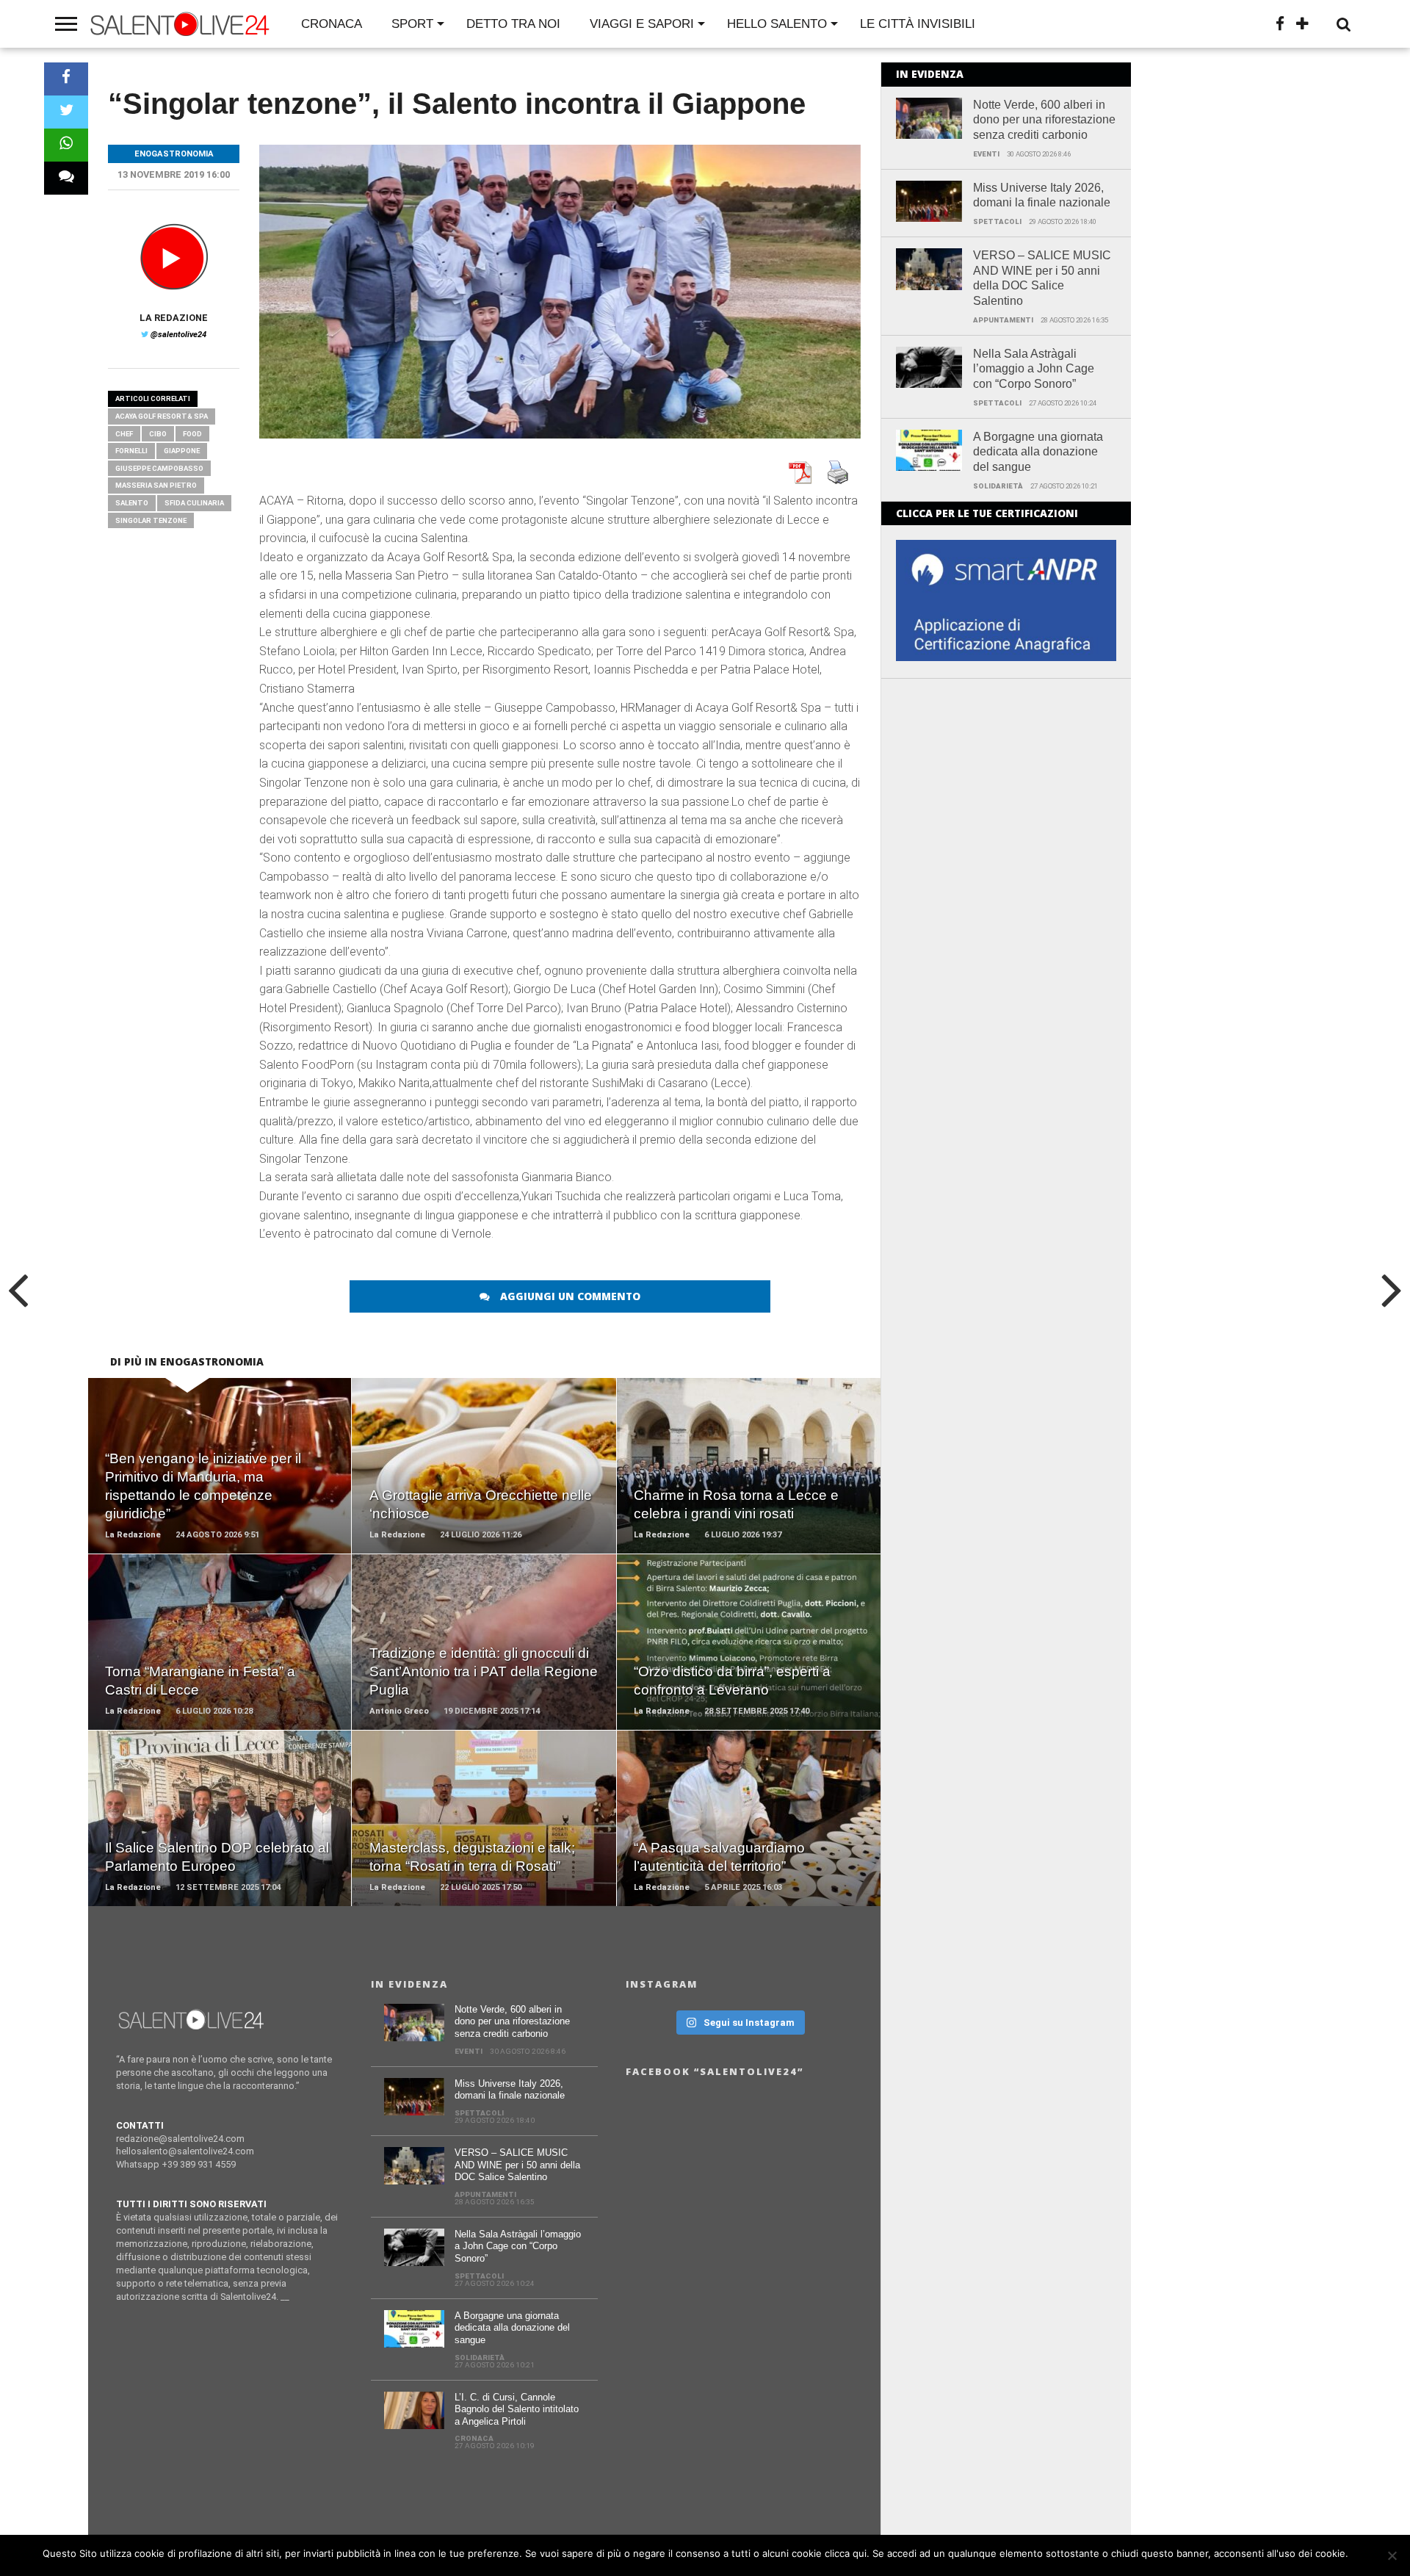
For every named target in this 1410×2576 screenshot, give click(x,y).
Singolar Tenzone (151, 520)
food (192, 434)
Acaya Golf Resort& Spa (162, 416)
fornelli (131, 451)
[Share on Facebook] (66, 79)
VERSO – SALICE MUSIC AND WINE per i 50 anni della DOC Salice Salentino (1042, 278)
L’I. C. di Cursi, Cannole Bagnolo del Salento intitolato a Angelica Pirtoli (517, 2409)
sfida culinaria (194, 503)
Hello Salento (777, 24)
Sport (412, 24)
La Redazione (174, 318)
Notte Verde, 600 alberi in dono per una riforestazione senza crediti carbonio (1044, 120)
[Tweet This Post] (66, 112)
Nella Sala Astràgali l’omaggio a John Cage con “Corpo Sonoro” (1034, 369)
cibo (158, 434)
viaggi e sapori (642, 24)
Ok (1362, 2553)
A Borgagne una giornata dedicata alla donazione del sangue (1038, 452)
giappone (182, 451)
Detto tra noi (513, 24)
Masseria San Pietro (156, 485)
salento (132, 503)
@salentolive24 (178, 335)
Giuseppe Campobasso (159, 468)
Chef (124, 434)
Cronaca (332, 24)
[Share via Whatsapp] (66, 145)
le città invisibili (918, 24)
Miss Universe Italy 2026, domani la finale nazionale (1042, 195)
